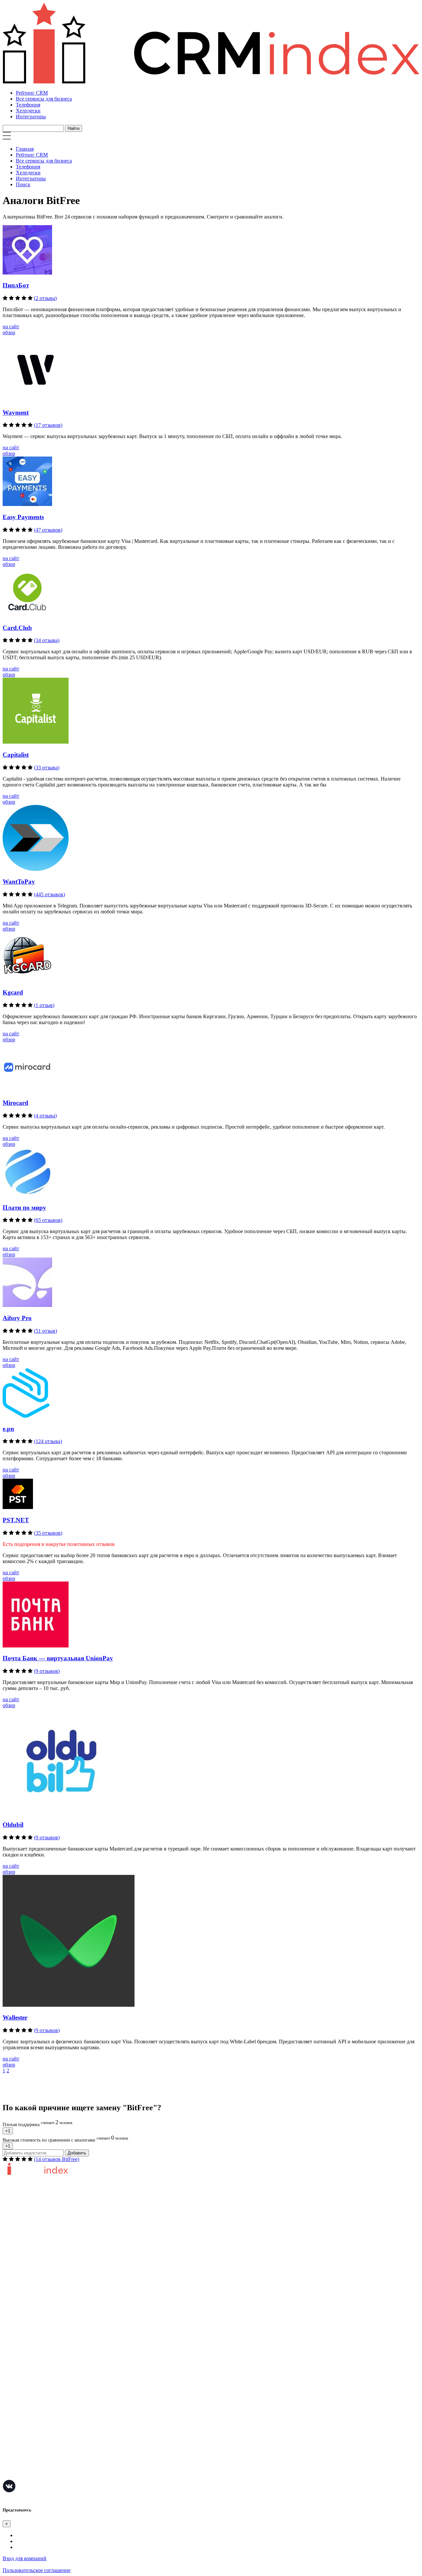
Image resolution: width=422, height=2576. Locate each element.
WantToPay (19, 882)
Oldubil (13, 1825)
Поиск (23, 184)
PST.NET (16, 1520)
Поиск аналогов (21, 2386)
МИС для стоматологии (30, 2475)
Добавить (77, 2153)
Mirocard (15, 1103)
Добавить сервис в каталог (33, 2304)
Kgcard (13, 992)
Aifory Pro (17, 1318)
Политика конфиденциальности (39, 2262)
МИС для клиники (24, 2455)
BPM (8, 2465)
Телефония (28, 105)
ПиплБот (16, 285)
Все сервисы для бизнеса (44, 99)
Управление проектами (29, 2376)
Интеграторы (31, 117)
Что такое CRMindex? (27, 2233)
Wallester (15, 2017)
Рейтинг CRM (32, 93)
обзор (9, 332)
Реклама (12, 2324)
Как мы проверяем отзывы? (34, 2243)
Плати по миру (24, 1208)
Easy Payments (23, 517)
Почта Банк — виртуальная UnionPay (58, 1658)
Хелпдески (28, 111)
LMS (8, 2435)
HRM (9, 2415)
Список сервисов (22, 2344)
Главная (25, 149)
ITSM (9, 2445)
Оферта (11, 2314)
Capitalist (16, 755)
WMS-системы (19, 2405)
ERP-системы (18, 2396)
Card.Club (17, 628)
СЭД (8, 2425)
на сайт (11, 326)
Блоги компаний (21, 2334)
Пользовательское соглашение (37, 2252)
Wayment (16, 413)
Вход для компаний (25, 2558)
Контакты (14, 2272)
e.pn (8, 1429)
